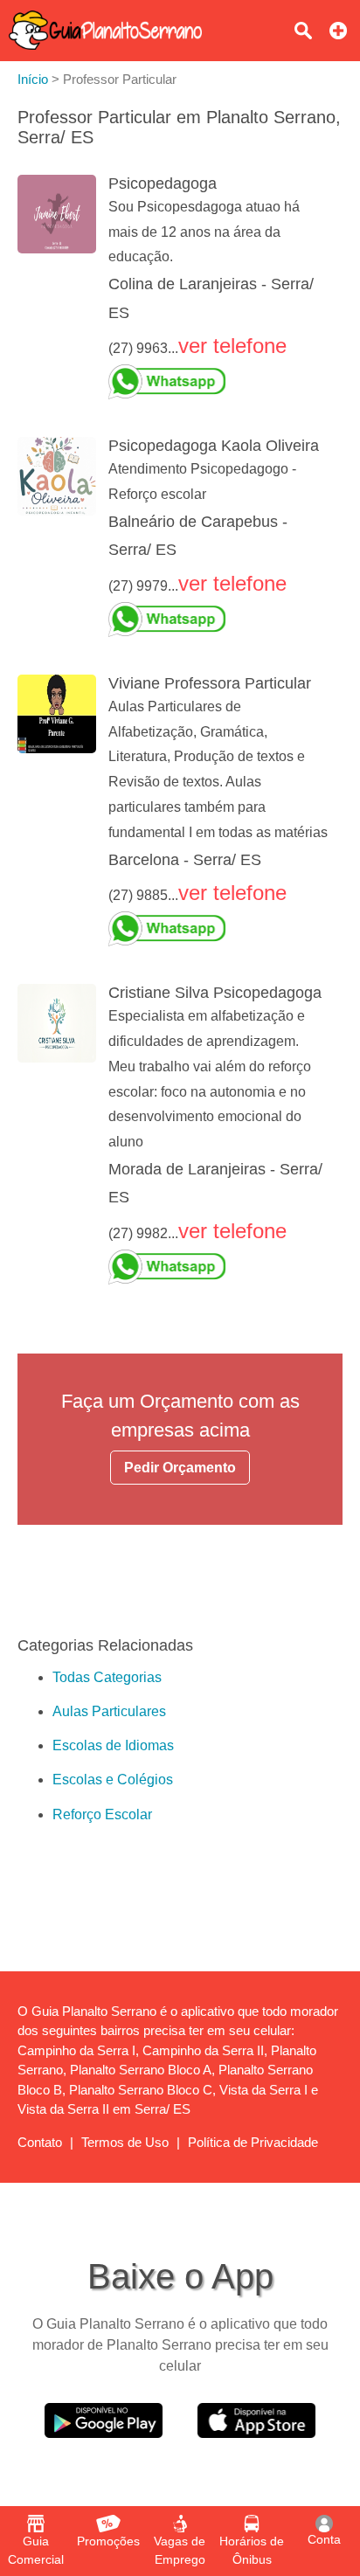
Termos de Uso (125, 2142)
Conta (324, 2539)
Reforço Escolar (102, 1814)
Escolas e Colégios (113, 1780)
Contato (40, 2142)
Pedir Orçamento (180, 1468)
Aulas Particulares (109, 1711)
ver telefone (232, 346)
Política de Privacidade (253, 2142)
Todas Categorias (107, 1677)
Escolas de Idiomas (113, 1745)
